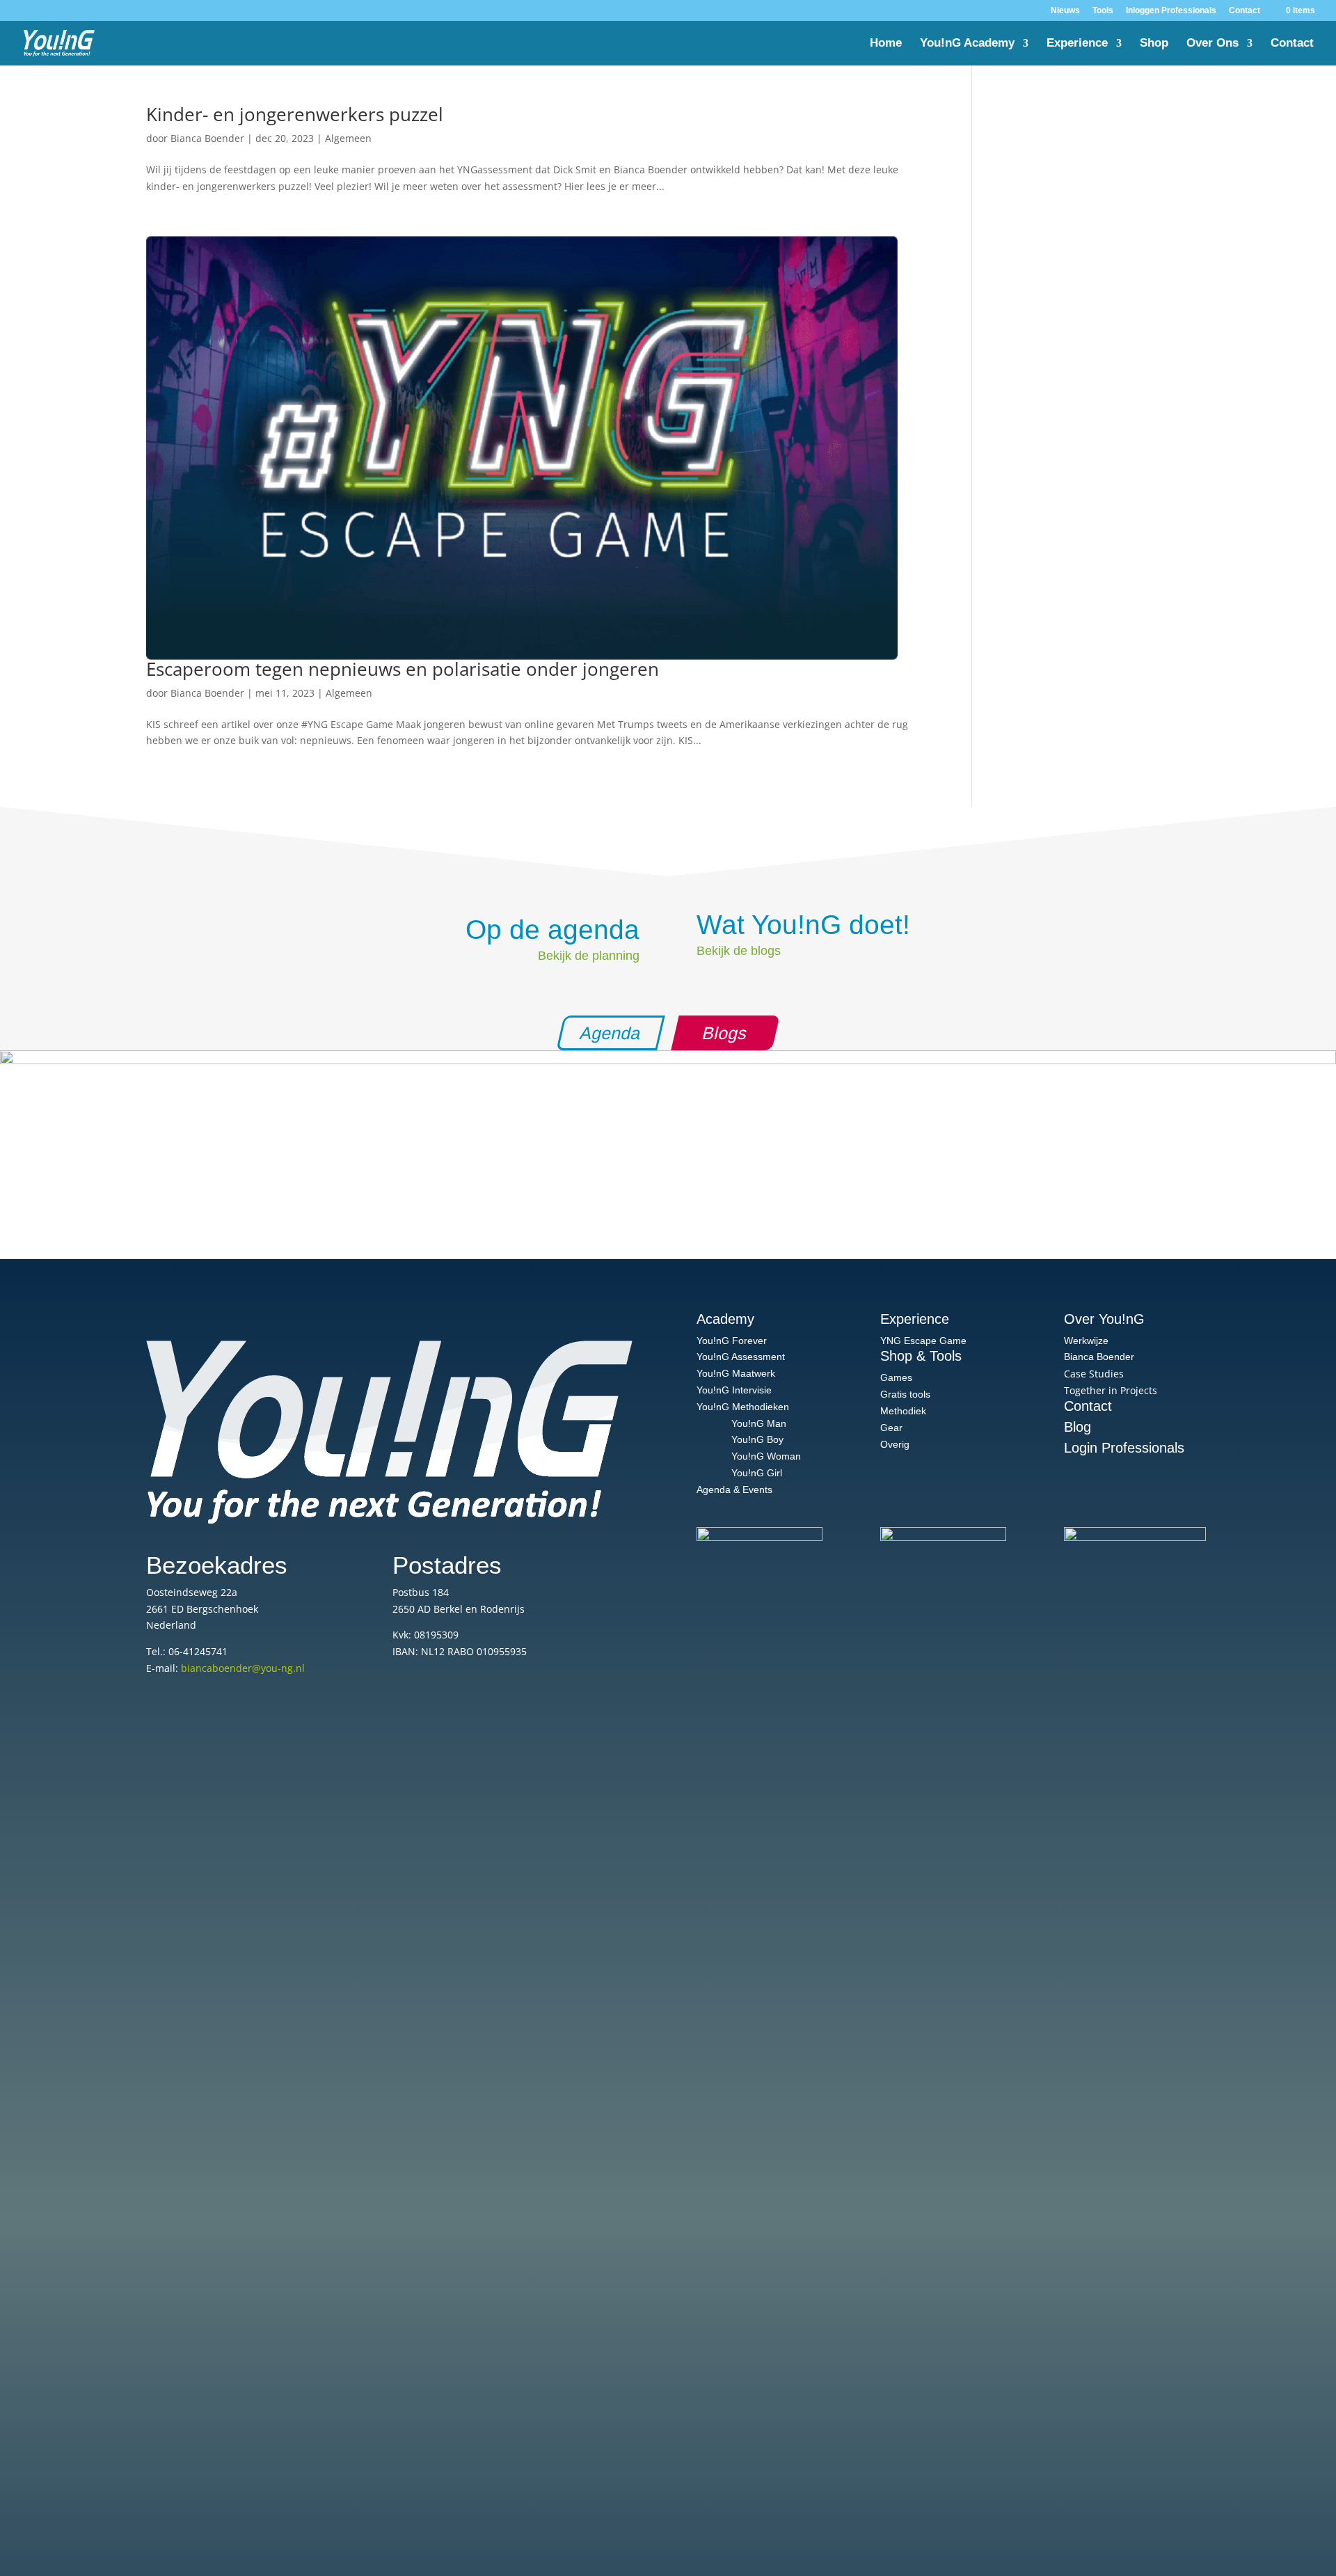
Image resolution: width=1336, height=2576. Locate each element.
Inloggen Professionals (1171, 11)
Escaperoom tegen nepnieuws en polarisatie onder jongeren (403, 669)
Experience (1077, 44)
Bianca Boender (207, 138)
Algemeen (348, 138)
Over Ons (1212, 44)
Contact (1244, 11)
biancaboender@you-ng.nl (243, 1668)
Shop (1154, 44)
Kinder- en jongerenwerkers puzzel (295, 114)
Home (886, 44)
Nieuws (1065, 11)
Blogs (725, 1033)
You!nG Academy (967, 44)
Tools (1103, 11)
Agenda (611, 1033)
